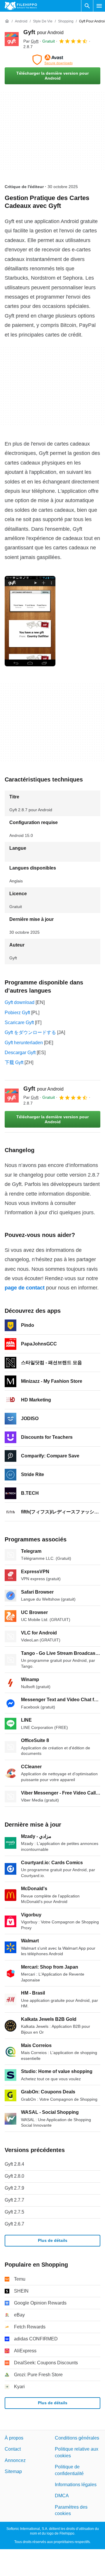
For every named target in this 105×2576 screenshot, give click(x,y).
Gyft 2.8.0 (14, 2176)
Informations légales (76, 2485)
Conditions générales (77, 2438)
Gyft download (20, 1002)
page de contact (25, 1288)
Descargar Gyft (20, 1053)
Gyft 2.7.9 (14, 2188)
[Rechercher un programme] (87, 6)
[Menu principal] (99, 6)
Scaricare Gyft (19, 1022)
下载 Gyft (14, 1062)
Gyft (43, 32)
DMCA (62, 2496)
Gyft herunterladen (24, 1043)
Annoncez (15, 2460)
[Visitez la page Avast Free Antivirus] (52, 60)
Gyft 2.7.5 (14, 2212)
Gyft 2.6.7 (14, 2224)
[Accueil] (7, 21)
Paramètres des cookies (71, 2510)
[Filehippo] (21, 6)
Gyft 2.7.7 (14, 2200)
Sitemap (13, 2471)
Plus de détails (53, 2240)
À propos (14, 2438)
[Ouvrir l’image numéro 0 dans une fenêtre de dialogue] (30, 621)
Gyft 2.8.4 (14, 2164)
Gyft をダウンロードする (30, 1032)
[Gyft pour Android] (12, 39)
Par (31, 41)
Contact (13, 2449)
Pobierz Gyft (17, 1013)
